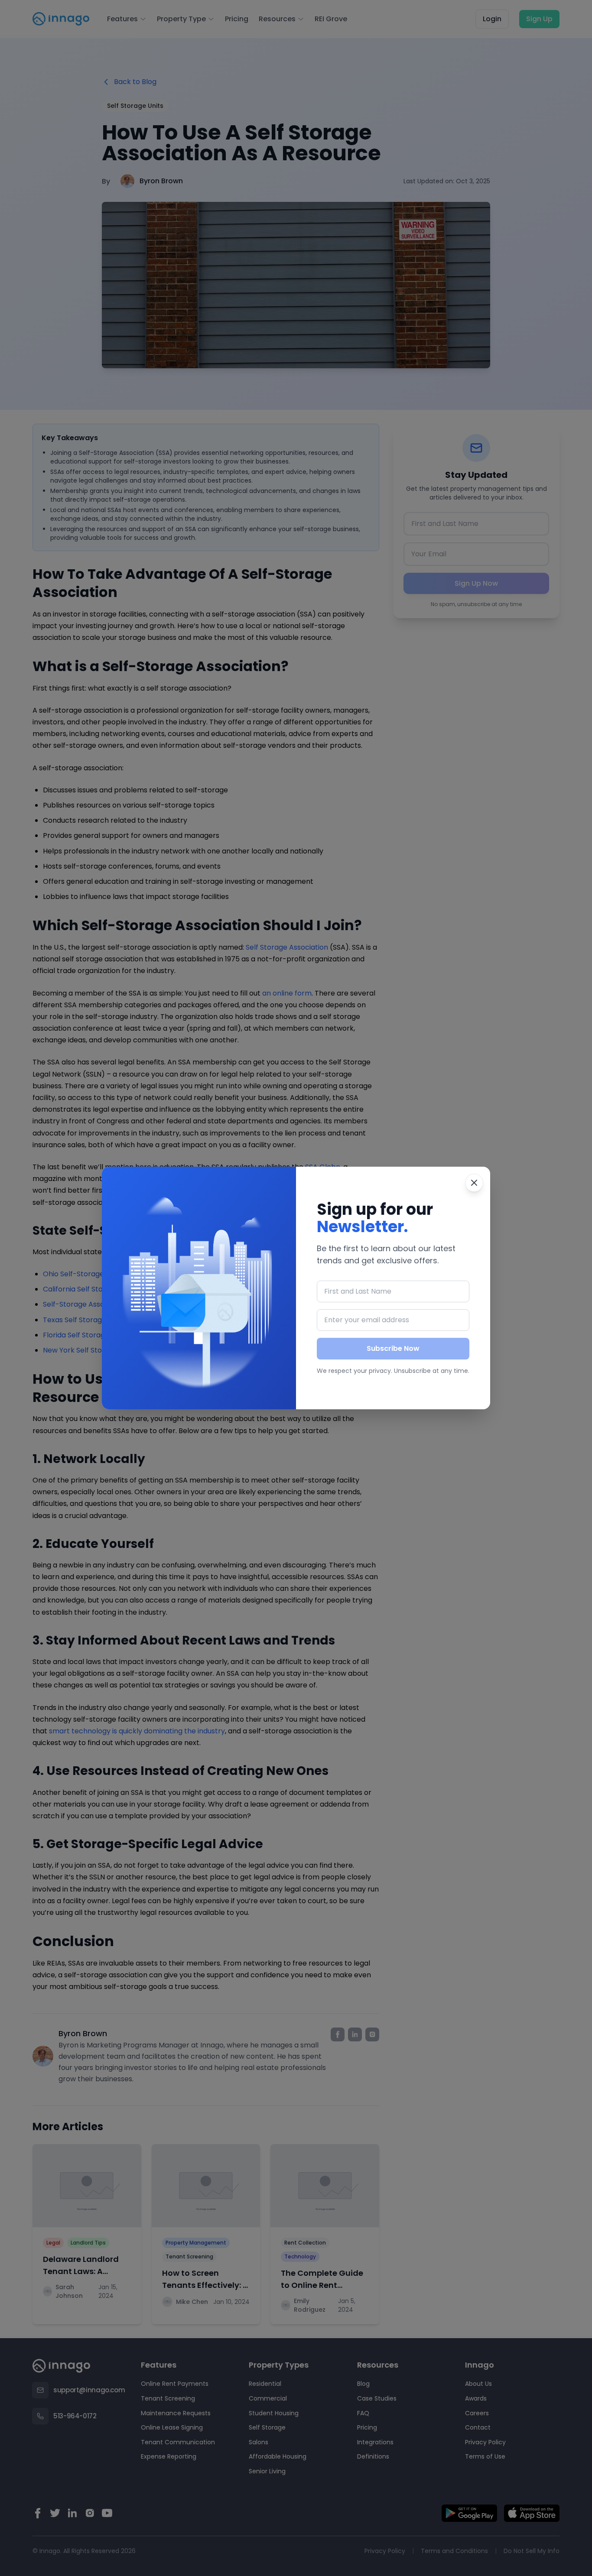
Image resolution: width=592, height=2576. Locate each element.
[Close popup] (474, 1183)
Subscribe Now (393, 1348)
